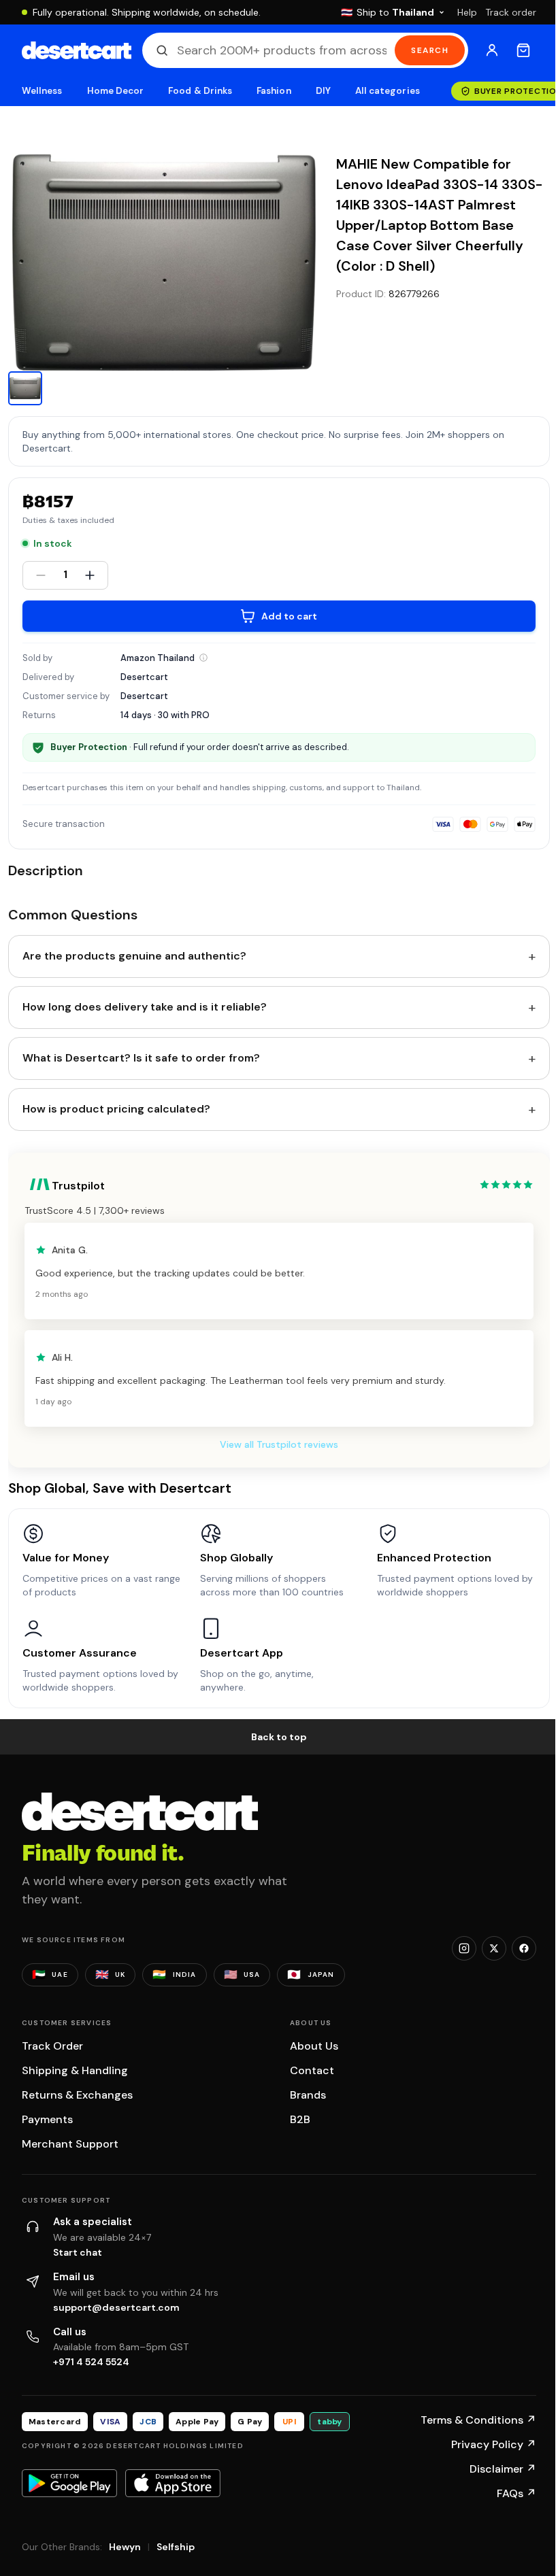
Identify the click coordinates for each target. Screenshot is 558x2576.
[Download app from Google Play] (69, 2483)
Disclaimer (503, 2469)
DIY (323, 91)
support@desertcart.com (116, 2307)
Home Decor (116, 91)
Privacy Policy (494, 2444)
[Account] (492, 50)
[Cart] (523, 50)
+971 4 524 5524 (91, 2362)
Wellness (42, 91)
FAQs (516, 2493)
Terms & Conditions (478, 2420)
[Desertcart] (77, 50)
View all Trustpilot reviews (279, 1444)
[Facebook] (524, 1948)
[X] (494, 1948)
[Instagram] (464, 1948)
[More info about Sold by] (203, 658)
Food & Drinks (200, 91)
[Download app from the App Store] (173, 2483)
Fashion (274, 91)
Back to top (279, 1737)
